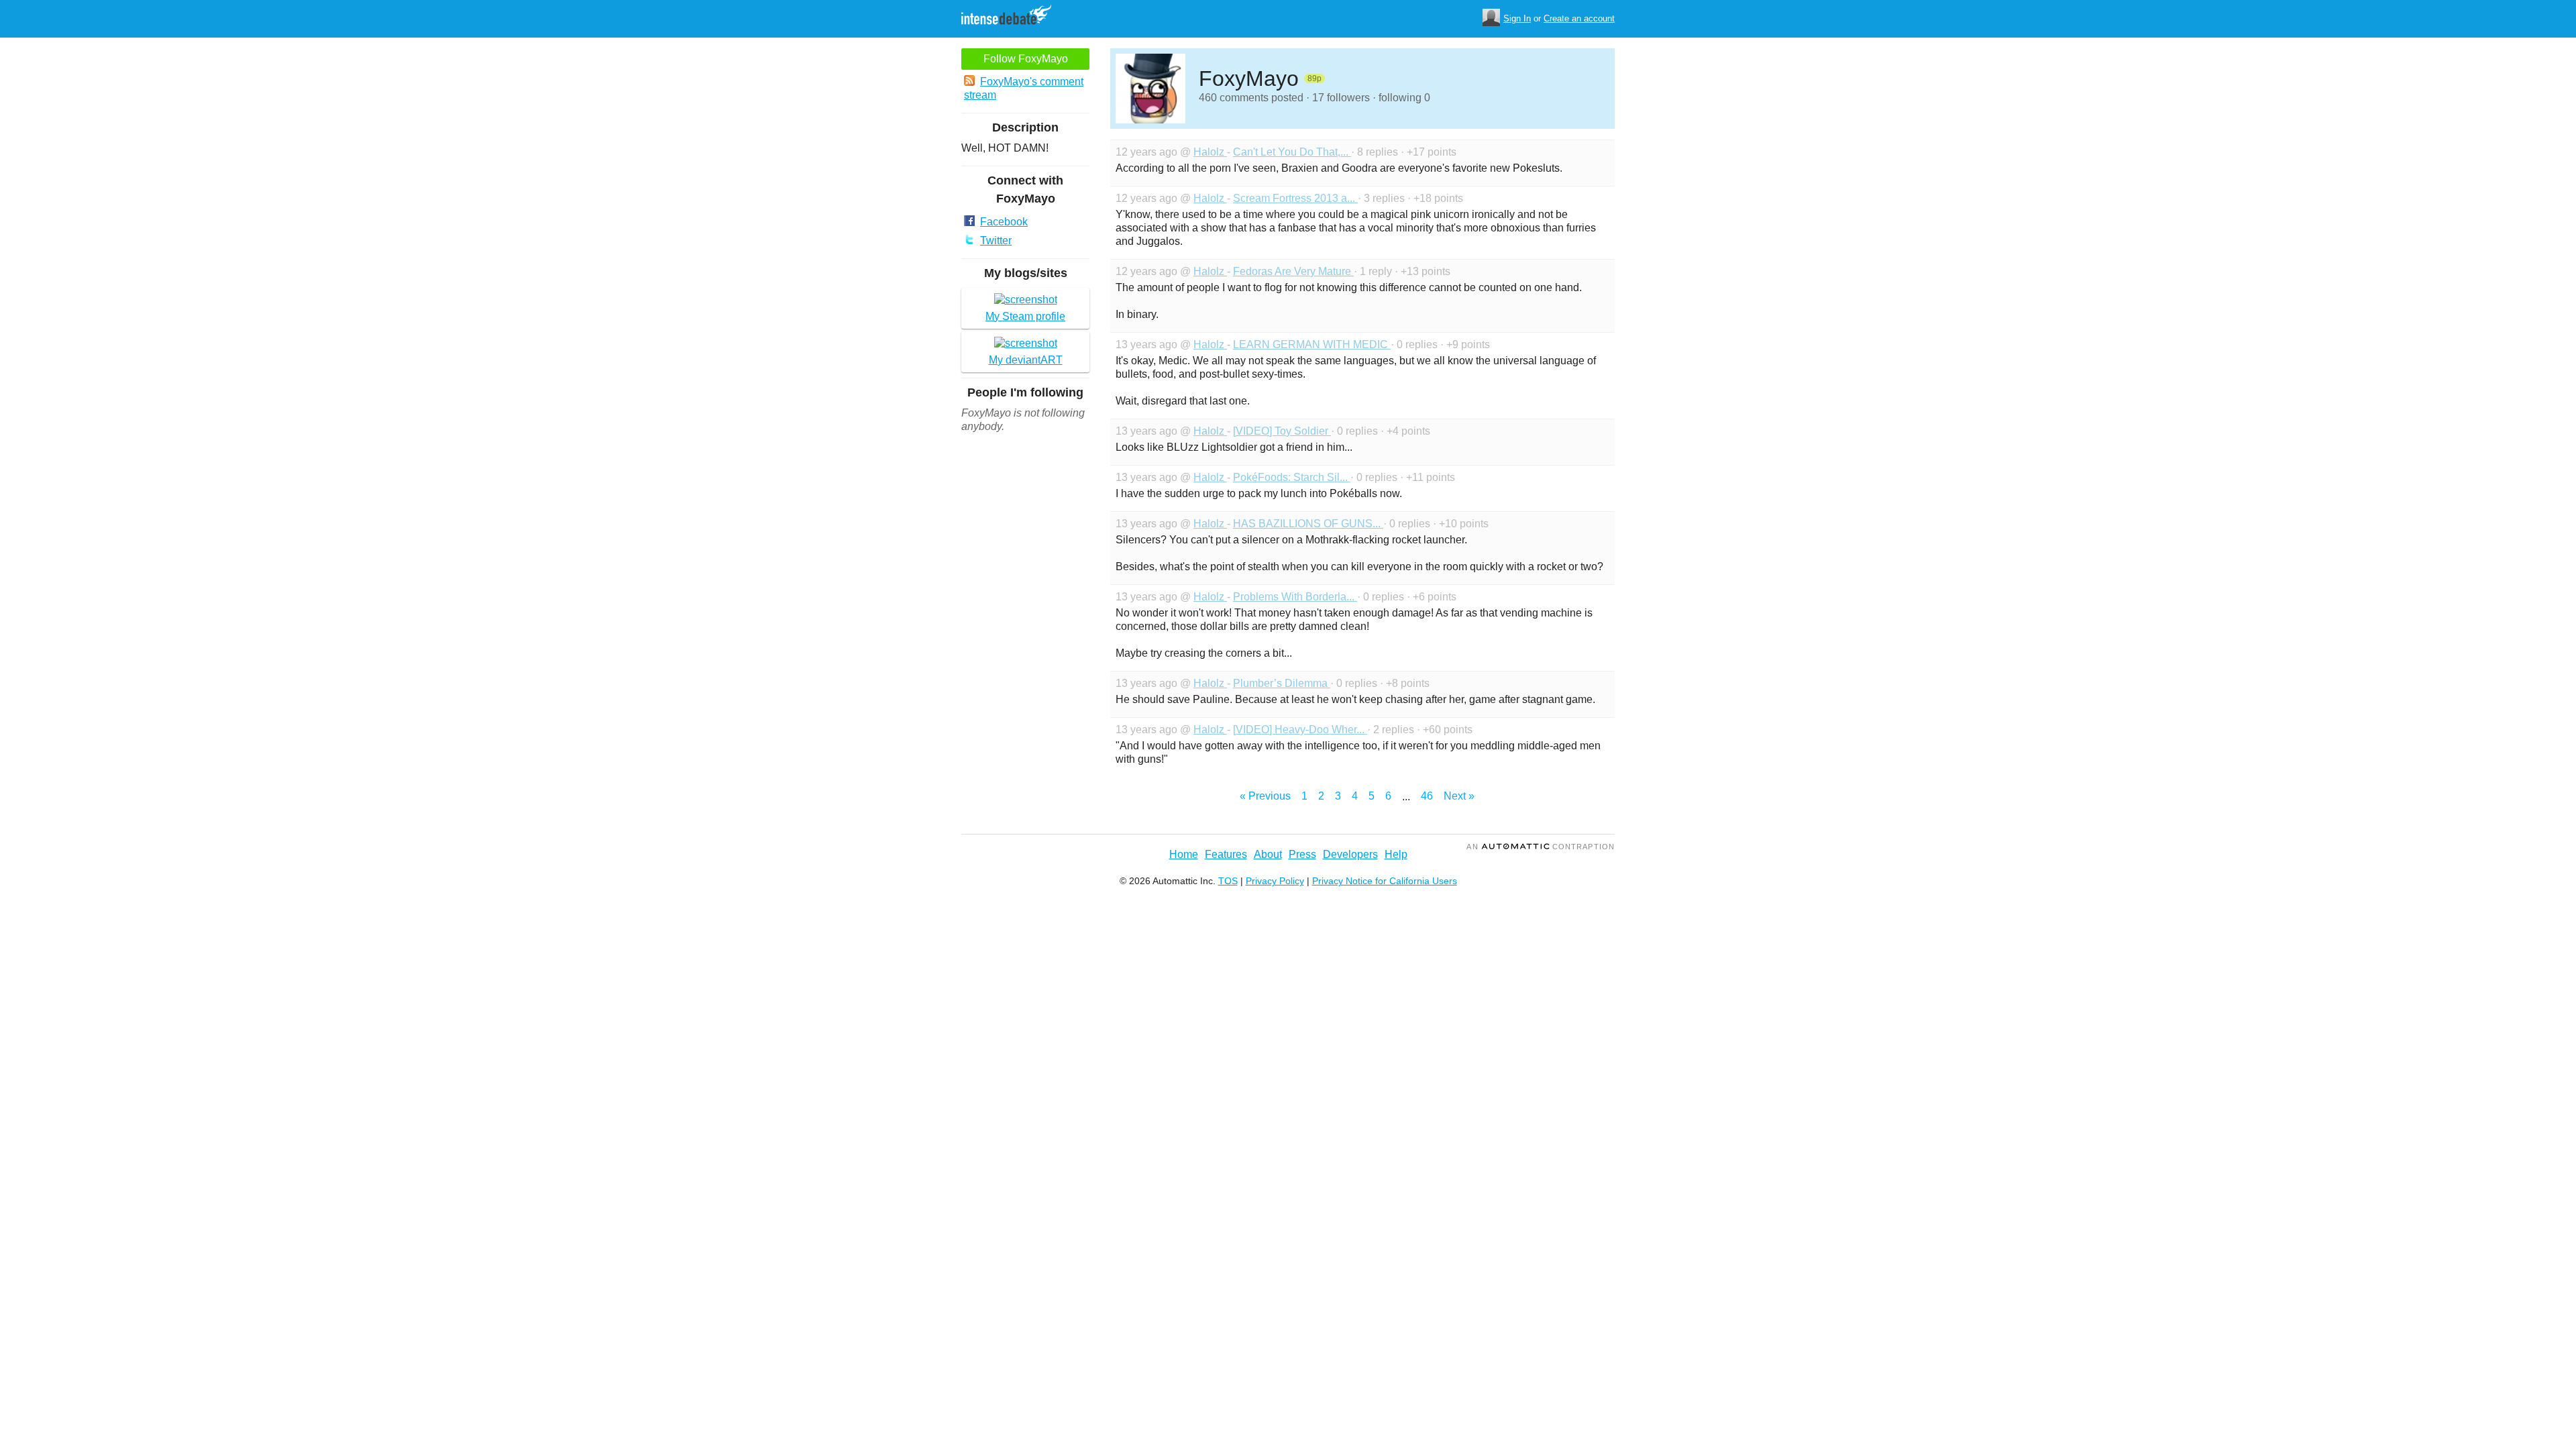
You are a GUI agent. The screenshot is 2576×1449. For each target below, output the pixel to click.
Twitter (996, 240)
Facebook (1004, 222)
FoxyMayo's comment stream (1024, 88)
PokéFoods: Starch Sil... (1292, 477)
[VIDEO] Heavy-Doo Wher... (1300, 730)
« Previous (1265, 796)
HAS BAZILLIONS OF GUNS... (1308, 524)
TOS (1228, 881)
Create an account (1579, 18)
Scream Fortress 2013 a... (1295, 198)
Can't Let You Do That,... (1292, 152)
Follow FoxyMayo (1026, 59)
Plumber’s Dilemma (1282, 683)
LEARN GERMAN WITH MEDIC (1312, 344)
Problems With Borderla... (1295, 597)
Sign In (1517, 18)
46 (1427, 796)
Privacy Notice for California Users (1385, 881)
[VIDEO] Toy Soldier (1282, 431)
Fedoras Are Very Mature (1293, 271)
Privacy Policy (1275, 881)
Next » (1459, 796)
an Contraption (1541, 847)
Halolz (1210, 152)
